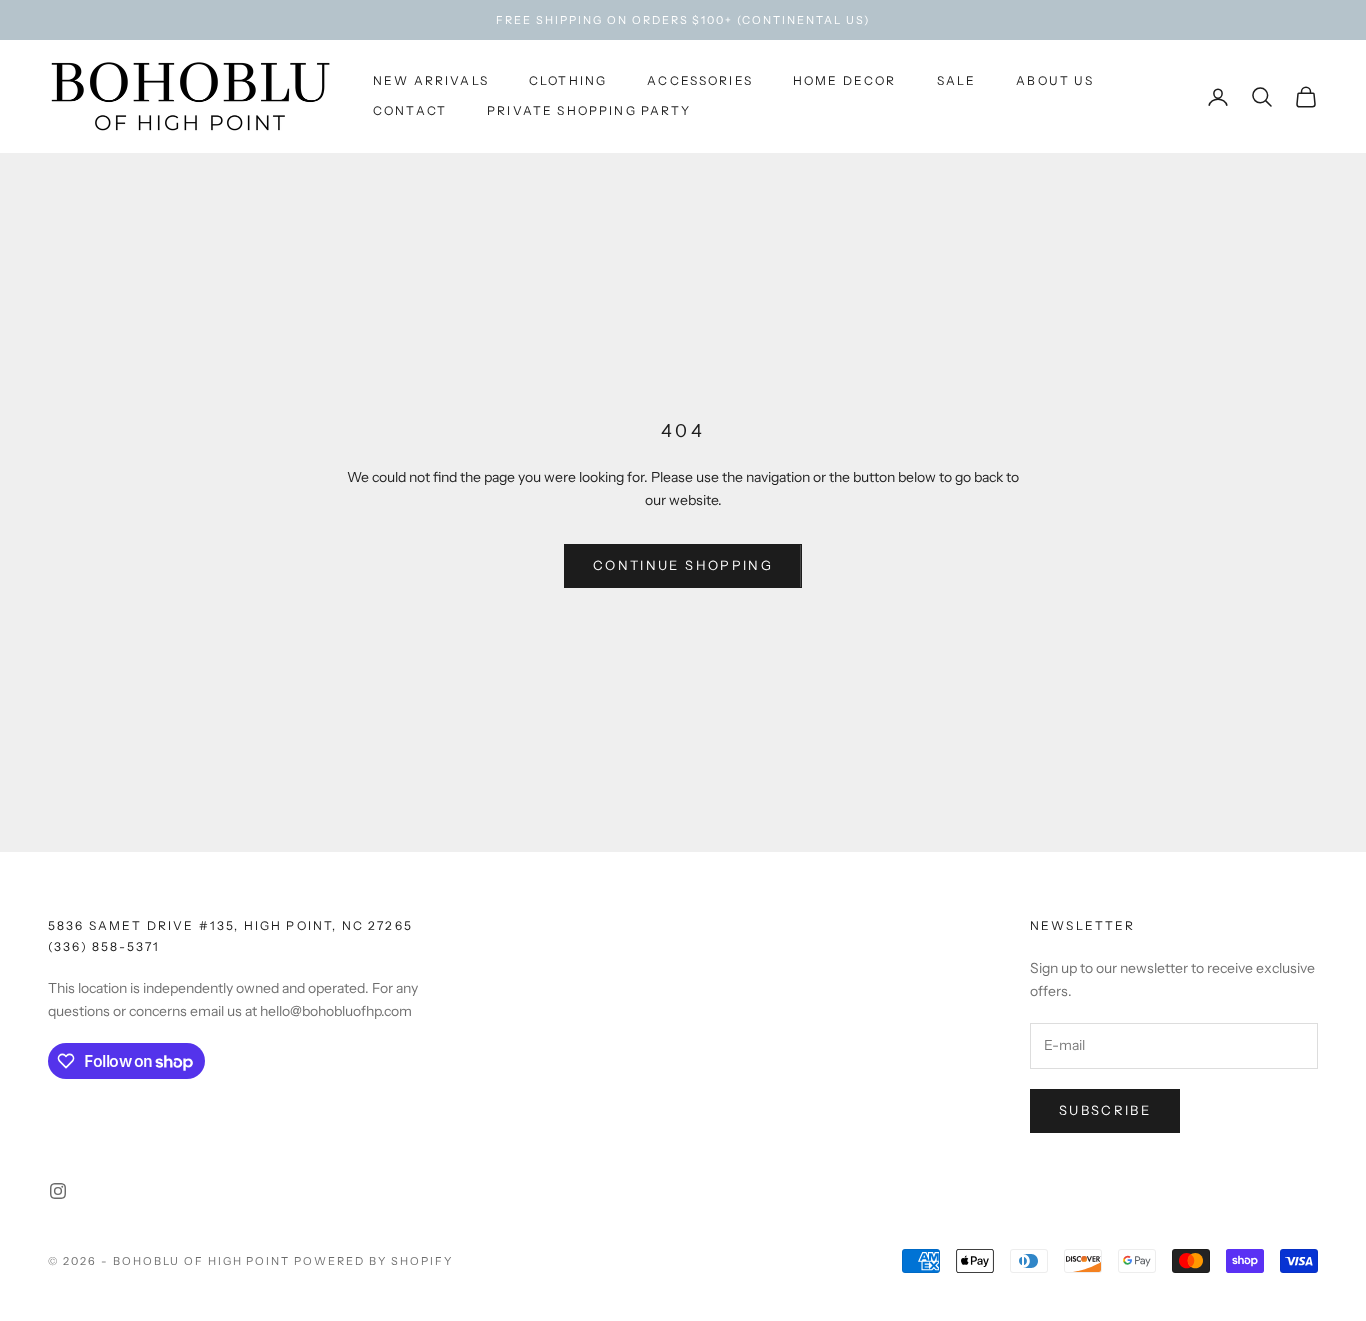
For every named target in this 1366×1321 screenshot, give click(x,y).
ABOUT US (1055, 80)
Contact (410, 111)
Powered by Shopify (373, 1261)
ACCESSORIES (700, 80)
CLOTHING (568, 80)
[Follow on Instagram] (58, 1191)
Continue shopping (683, 565)
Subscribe (1105, 1110)
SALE (957, 80)
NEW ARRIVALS (431, 80)
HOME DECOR (845, 80)
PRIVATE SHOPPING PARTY (589, 111)
